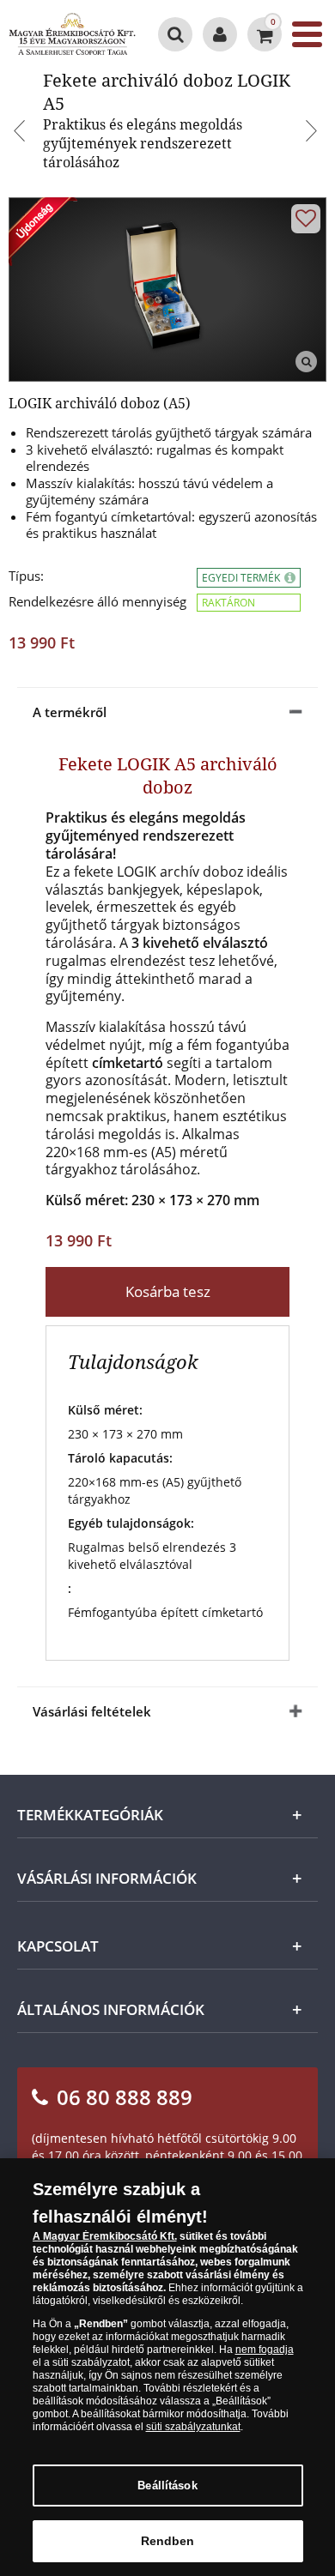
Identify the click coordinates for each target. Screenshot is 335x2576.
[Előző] (21, 133)
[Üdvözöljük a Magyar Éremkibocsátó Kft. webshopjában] (220, 34)
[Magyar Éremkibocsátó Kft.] (72, 34)
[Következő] (314, 133)
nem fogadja (265, 2350)
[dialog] (167, 2367)
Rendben (168, 2541)
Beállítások (167, 2486)
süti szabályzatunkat (193, 2427)
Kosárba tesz (168, 1291)
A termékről (70, 712)
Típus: (26, 576)
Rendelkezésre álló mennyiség (97, 602)
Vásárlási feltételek (92, 1711)
